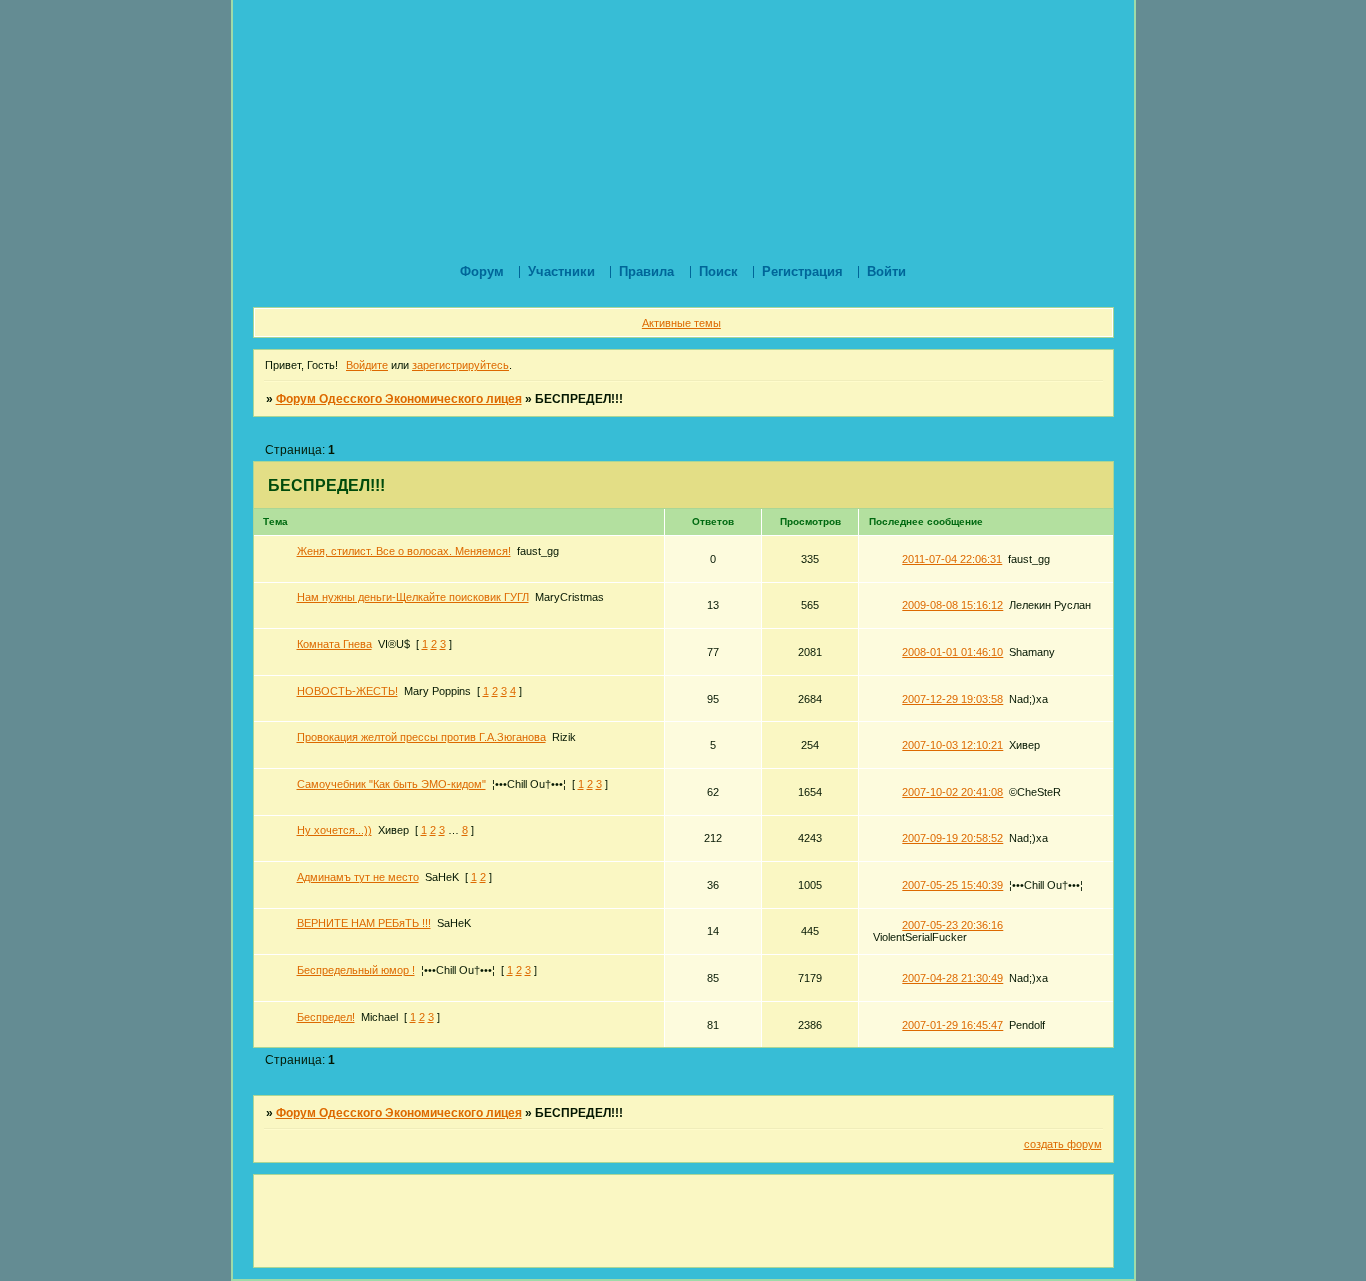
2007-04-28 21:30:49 (952, 978)
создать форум (1063, 1144)
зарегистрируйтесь (460, 365)
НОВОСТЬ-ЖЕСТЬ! (347, 691)
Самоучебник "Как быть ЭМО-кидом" (391, 784)
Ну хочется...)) (334, 830)
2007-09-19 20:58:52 (952, 838)
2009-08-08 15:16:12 (952, 605)
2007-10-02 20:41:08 (952, 792)
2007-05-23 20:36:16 (952, 925)
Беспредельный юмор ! (356, 970)
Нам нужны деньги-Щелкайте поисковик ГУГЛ (413, 597)
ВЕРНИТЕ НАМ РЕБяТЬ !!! (364, 923)
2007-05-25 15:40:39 (952, 885)
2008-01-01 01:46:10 (952, 652)
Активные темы (681, 323)
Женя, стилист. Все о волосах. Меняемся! (404, 551)
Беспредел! (326, 1017)
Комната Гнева (334, 644)
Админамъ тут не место (358, 877)
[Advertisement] (617, 45)
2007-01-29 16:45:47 (952, 1025)
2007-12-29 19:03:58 (952, 699)
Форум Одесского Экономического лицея (399, 399)
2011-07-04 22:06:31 (952, 559)
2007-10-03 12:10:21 (952, 745)
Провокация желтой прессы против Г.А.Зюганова (421, 737)
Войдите (367, 365)
